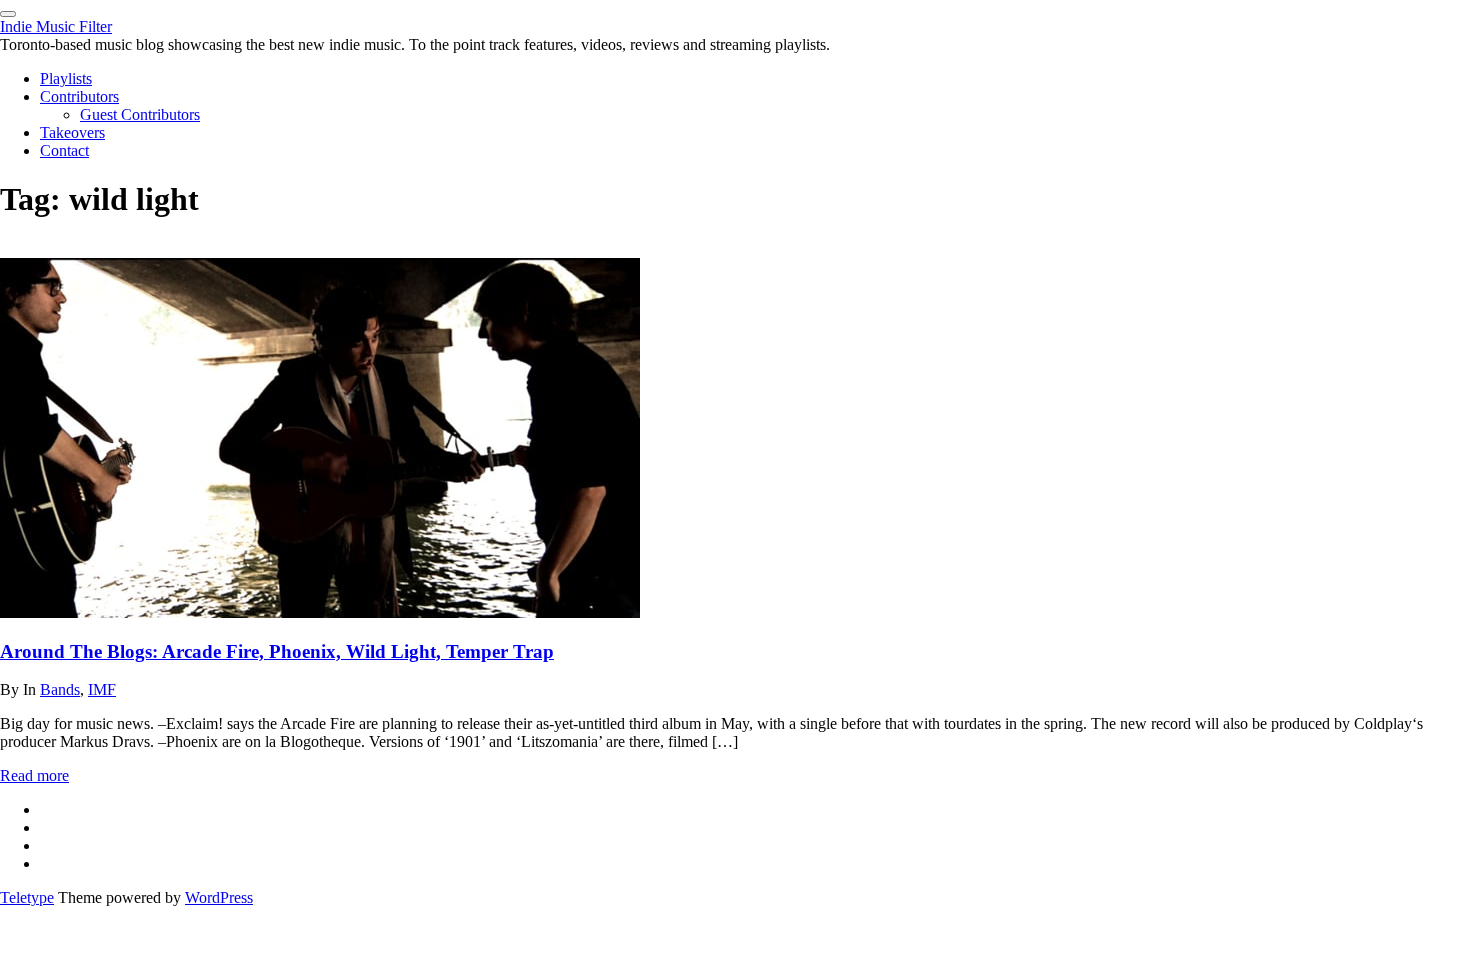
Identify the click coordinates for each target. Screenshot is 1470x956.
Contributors (79, 96)
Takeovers (72, 132)
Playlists (66, 78)
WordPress (219, 897)
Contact (64, 150)
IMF (102, 689)
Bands (60, 689)
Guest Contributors (140, 114)
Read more (34, 775)
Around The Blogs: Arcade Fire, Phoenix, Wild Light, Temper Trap (277, 651)
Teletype (27, 897)
